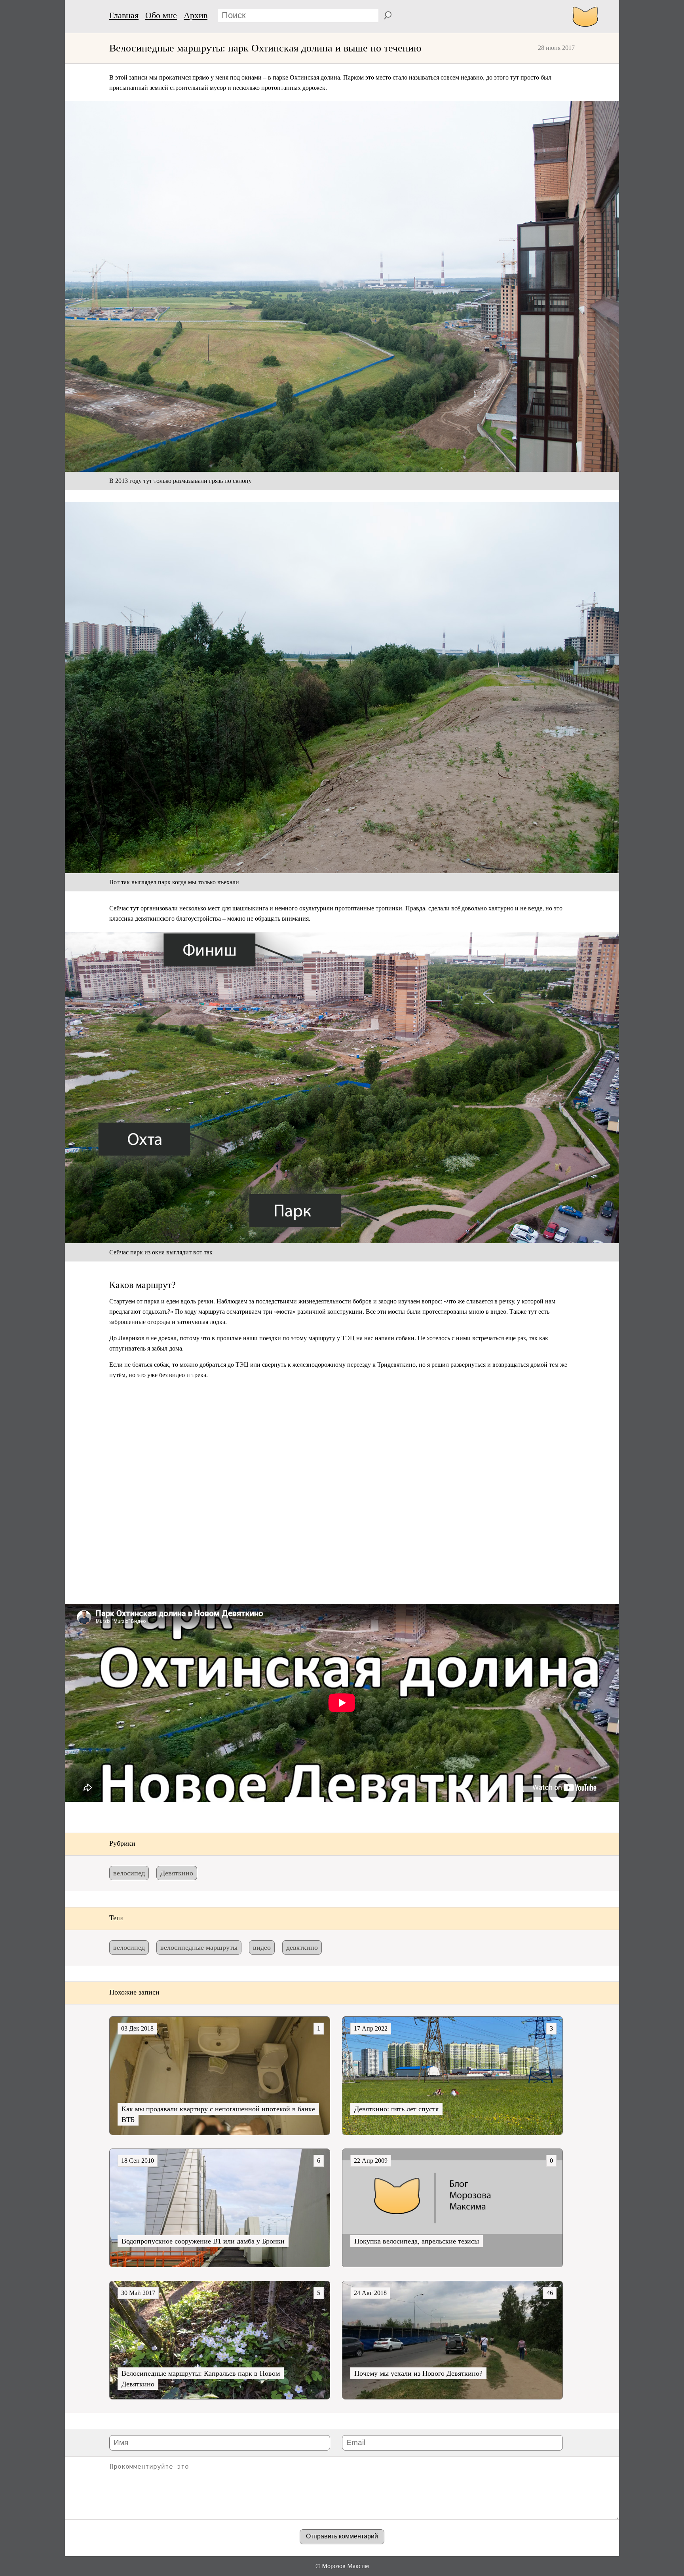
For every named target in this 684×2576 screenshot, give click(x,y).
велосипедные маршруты (199, 1947)
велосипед (129, 1873)
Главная (124, 15)
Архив (196, 15)
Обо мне (161, 15)
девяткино (302, 1947)
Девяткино (177, 1873)
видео (262, 1947)
